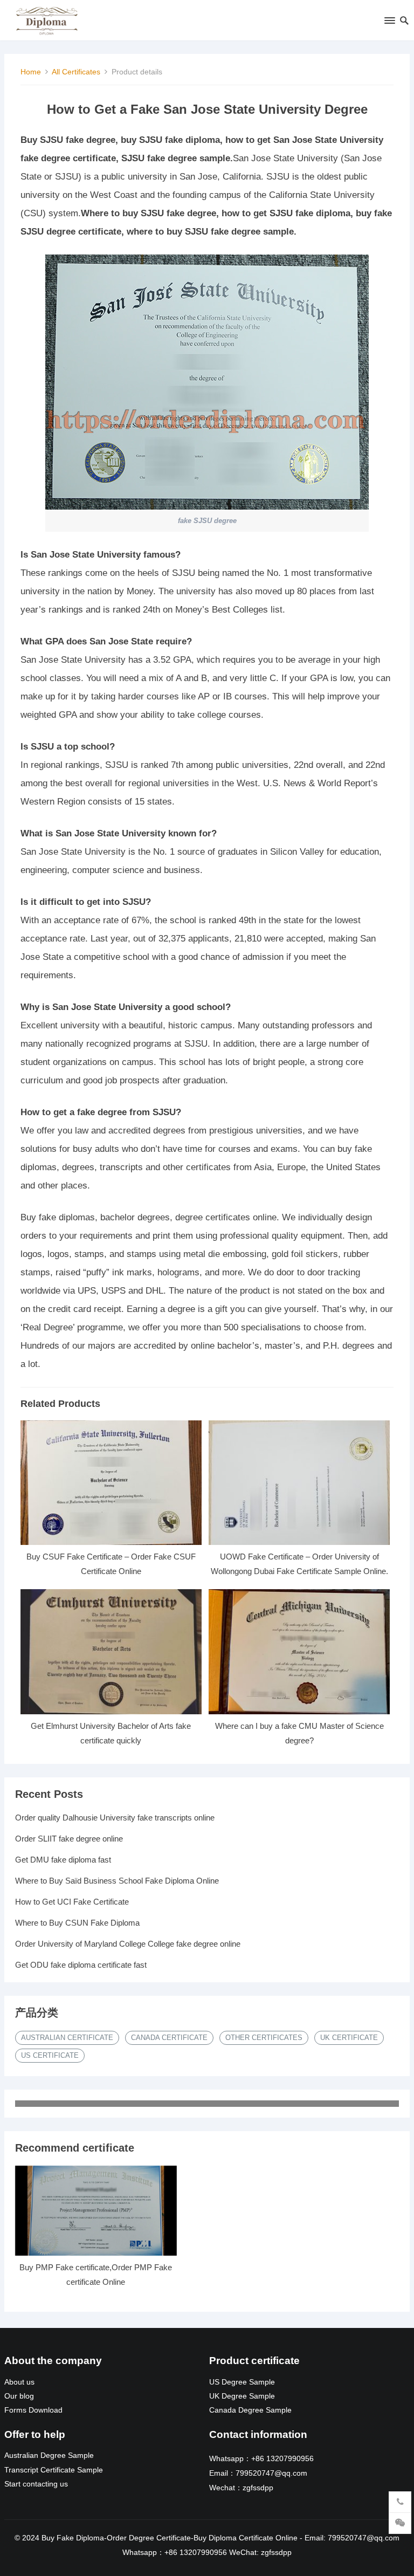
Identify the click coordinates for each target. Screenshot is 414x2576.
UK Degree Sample (242, 2396)
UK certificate (349, 2038)
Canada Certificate (169, 2038)
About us (19, 2382)
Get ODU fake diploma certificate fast (81, 1965)
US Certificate (50, 2055)
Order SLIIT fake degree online (69, 1839)
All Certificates (76, 72)
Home (31, 72)
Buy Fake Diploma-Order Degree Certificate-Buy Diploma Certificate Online (170, 2538)
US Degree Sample (242, 2382)
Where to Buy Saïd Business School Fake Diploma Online (117, 1881)
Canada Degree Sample (250, 2410)
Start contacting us (36, 2484)
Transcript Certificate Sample (54, 2470)
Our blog (19, 2396)
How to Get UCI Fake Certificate (72, 1902)
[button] (389, 23)
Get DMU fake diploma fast (63, 1860)
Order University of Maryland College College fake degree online (128, 1944)
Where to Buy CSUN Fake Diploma (77, 1923)
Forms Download (33, 2410)
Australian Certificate (67, 2038)
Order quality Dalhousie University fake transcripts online (115, 1818)
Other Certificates (264, 2038)
